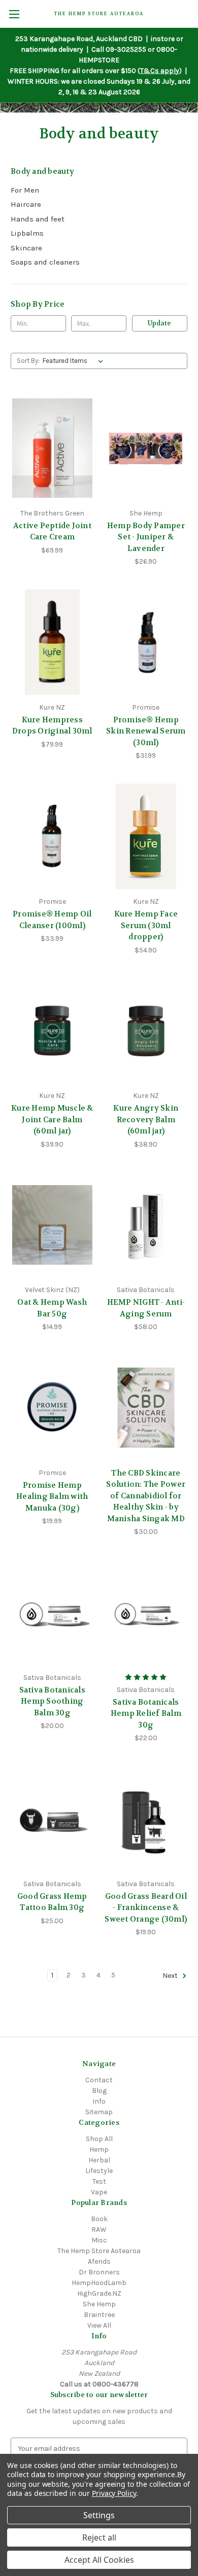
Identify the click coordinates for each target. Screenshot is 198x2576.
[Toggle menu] (14, 14)
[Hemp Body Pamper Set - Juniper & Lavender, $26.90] (146, 448)
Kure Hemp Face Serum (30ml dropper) (146, 925)
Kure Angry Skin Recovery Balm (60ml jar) (146, 1119)
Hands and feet (38, 219)
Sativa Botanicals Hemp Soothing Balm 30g (52, 1701)
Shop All (99, 2139)
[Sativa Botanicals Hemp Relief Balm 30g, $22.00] (146, 1612)
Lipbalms (27, 233)
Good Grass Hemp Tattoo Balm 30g (52, 1902)
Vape (99, 2192)
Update (159, 323)
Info (99, 2101)
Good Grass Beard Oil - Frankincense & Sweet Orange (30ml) (146, 1908)
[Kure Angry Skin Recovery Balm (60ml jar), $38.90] (146, 1031)
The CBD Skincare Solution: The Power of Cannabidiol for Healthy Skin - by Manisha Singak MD (146, 1496)
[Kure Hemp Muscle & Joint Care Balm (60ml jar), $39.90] (52, 1031)
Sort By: (28, 361)
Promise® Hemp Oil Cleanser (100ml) (52, 920)
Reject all (99, 2537)
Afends (99, 2261)
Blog (99, 2091)
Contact (99, 2080)
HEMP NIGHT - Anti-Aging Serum (146, 1308)
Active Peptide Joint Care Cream (52, 531)
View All (99, 2325)
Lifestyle (99, 2171)
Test (99, 2181)
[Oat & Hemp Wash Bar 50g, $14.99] (52, 1225)
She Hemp (99, 2304)
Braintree (99, 2315)
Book (99, 2219)
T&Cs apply (160, 71)
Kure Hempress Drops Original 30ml (52, 726)
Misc (99, 2240)
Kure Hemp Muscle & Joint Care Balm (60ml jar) (52, 1119)
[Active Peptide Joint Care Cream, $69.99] (52, 448)
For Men (25, 190)
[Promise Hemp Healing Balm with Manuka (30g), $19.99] (52, 1408)
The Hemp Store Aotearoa (99, 2251)
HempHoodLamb (99, 2283)
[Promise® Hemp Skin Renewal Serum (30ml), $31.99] (146, 642)
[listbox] (75, 361)
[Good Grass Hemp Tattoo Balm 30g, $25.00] (52, 1819)
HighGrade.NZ (99, 2293)
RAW (99, 2230)
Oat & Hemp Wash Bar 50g (52, 1308)
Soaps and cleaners (45, 262)
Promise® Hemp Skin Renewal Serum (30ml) (146, 731)
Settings (99, 2515)
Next (171, 1976)
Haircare (26, 204)
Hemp (99, 2149)
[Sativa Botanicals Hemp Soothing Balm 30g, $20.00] (52, 1612)
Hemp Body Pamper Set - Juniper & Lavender (146, 537)
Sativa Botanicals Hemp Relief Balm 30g (146, 1714)
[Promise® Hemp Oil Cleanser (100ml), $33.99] (52, 836)
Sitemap (99, 2112)
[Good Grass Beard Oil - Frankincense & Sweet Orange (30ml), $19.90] (146, 1819)
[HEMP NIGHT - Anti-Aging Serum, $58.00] (146, 1225)
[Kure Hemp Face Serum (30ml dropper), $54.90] (146, 836)
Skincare (26, 248)
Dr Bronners (99, 2272)
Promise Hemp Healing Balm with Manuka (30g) (52, 1497)
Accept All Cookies (99, 2560)
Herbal (99, 2160)
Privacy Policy (114, 2493)
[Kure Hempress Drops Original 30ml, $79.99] (52, 642)
